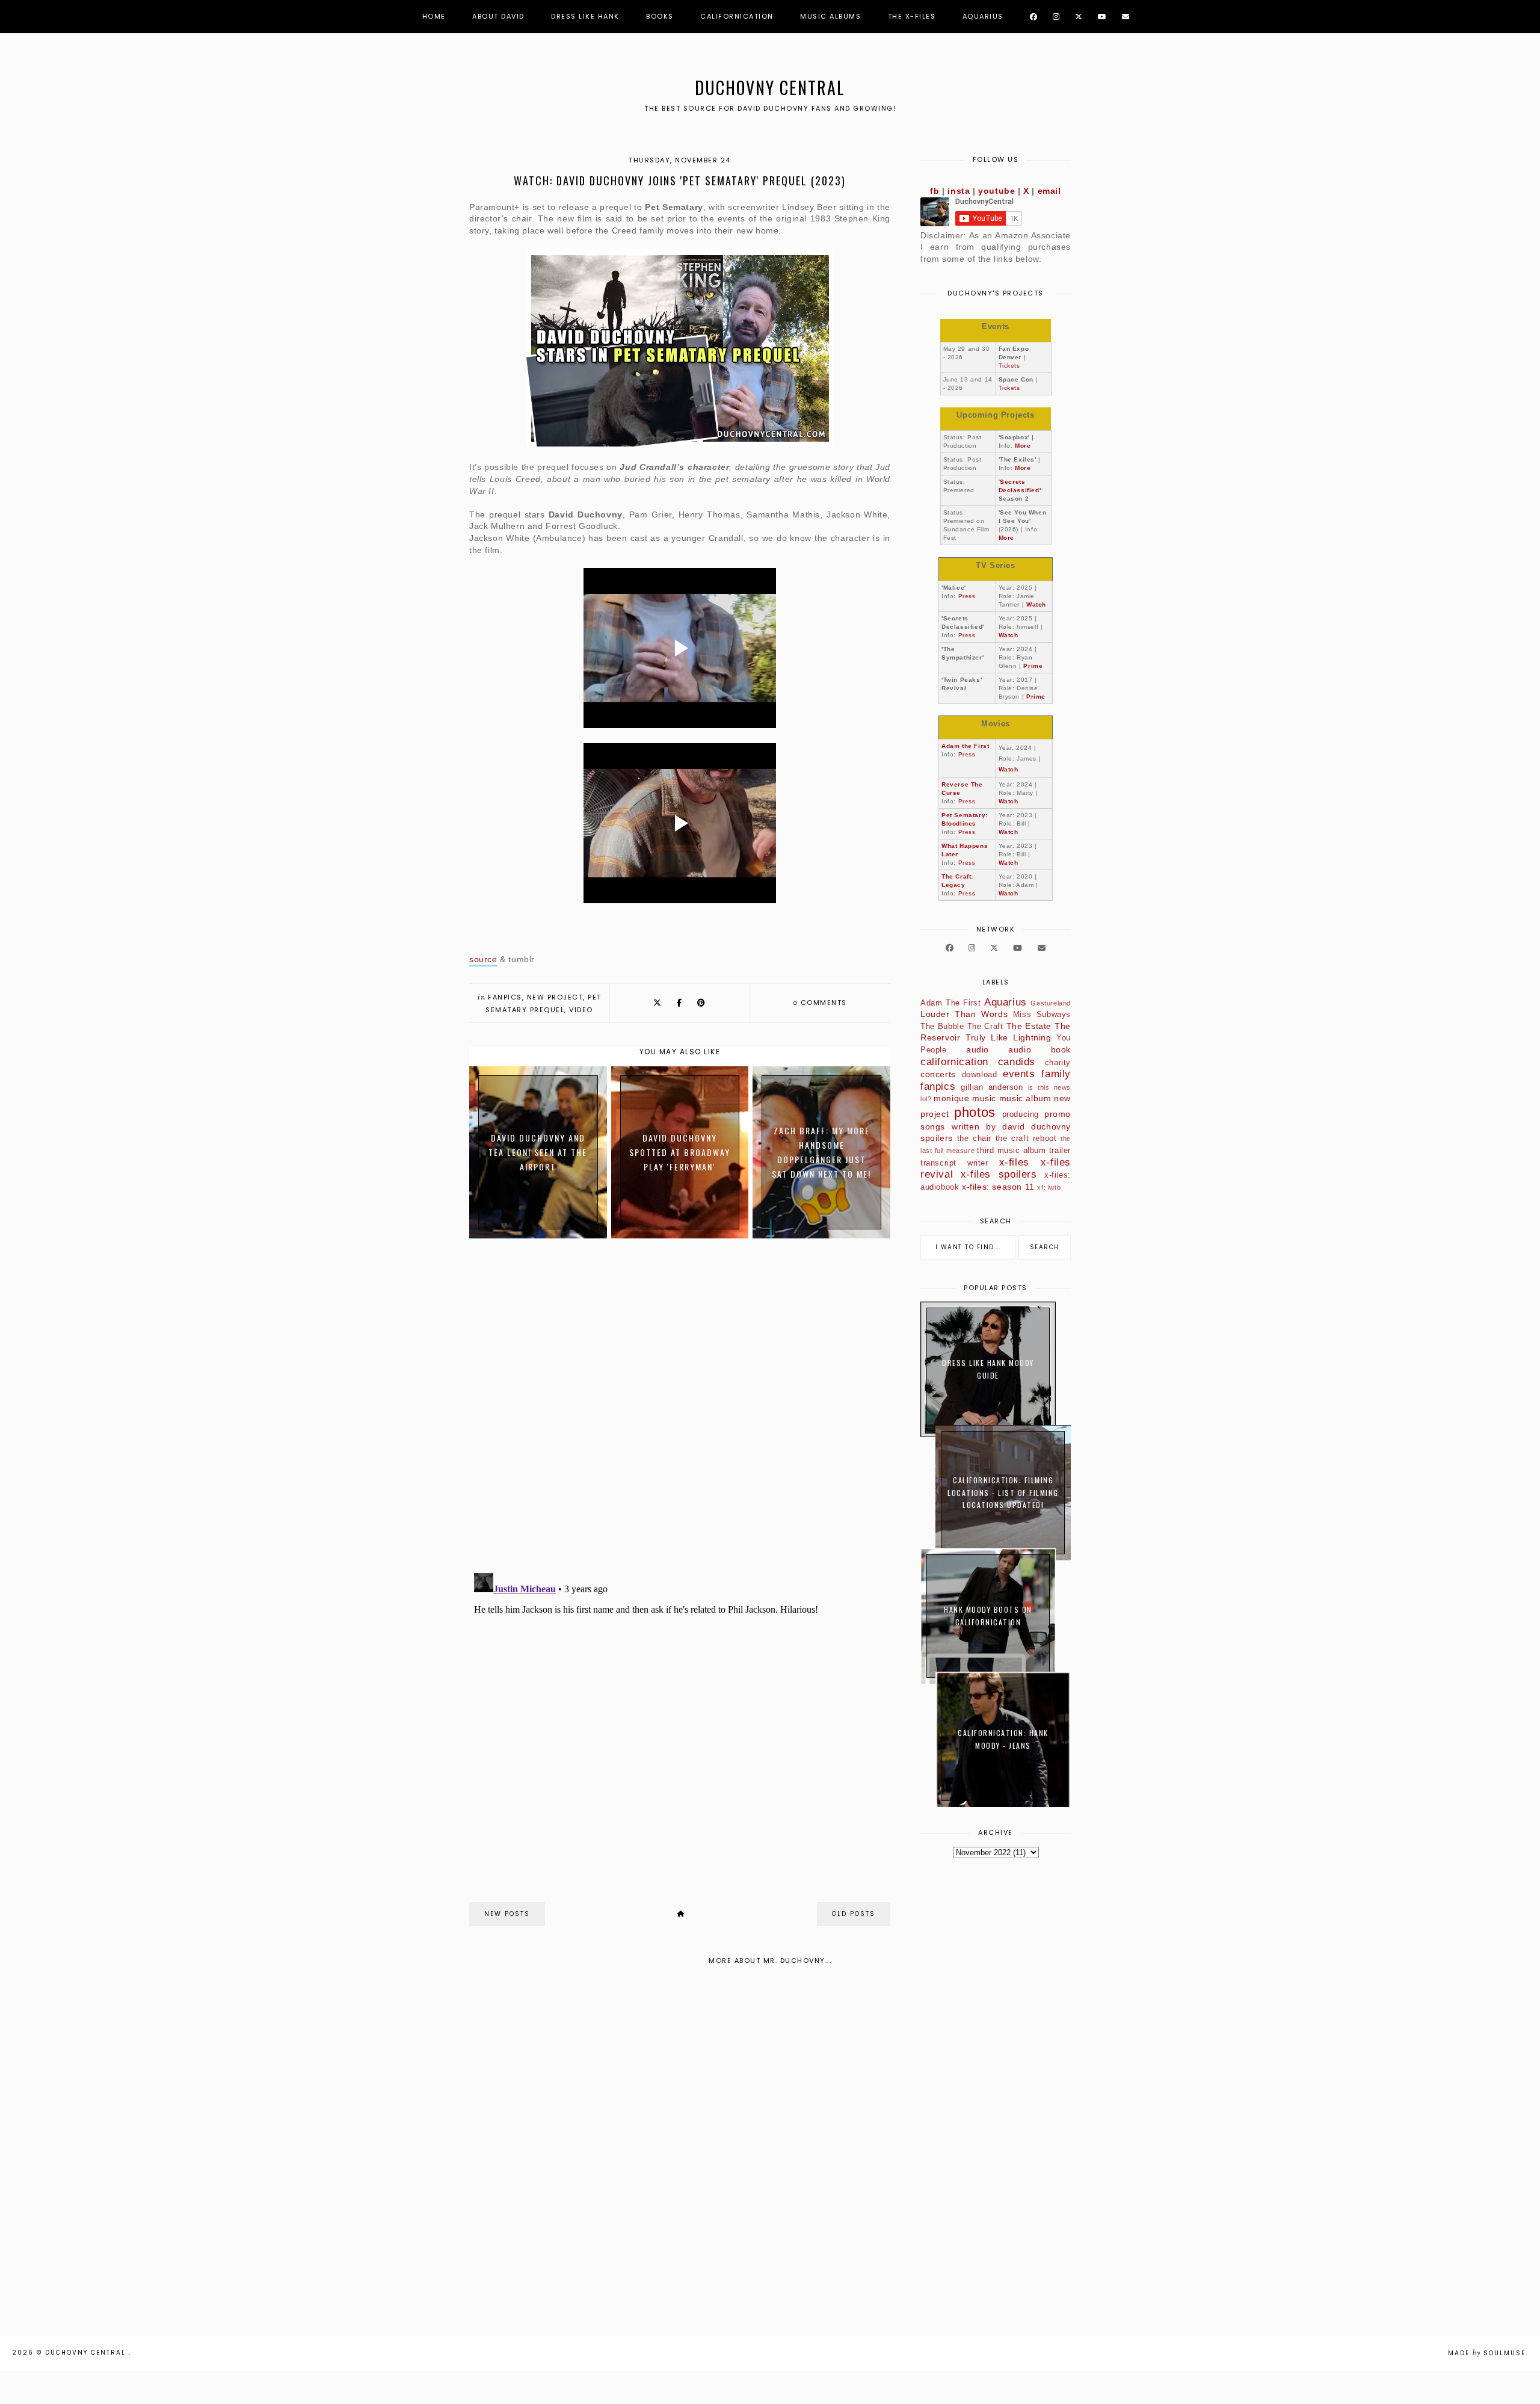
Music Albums (830, 16)
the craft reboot (1026, 1139)
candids (1017, 1062)
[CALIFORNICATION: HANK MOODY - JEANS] (1003, 1804)
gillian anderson (992, 1087)
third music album (1011, 1151)
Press (967, 596)
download (980, 1075)
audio (978, 1049)
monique (951, 1098)
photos (975, 1112)
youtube (996, 191)
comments (820, 1003)
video (581, 1010)
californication (954, 1062)
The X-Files (912, 16)
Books (660, 16)
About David (498, 16)
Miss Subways (1042, 1015)
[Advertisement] (361, 2155)
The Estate (1029, 1026)
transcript (938, 1163)
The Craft (985, 1027)
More (1023, 446)
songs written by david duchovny (996, 1126)
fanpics (505, 997)
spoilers (937, 1138)
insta (959, 191)
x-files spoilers (999, 1174)
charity (1058, 1063)
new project (555, 997)
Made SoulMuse (1487, 2353)
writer (978, 1163)
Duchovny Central (770, 88)
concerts (938, 1074)
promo (1058, 1114)
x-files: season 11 (998, 1187)
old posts (854, 1914)
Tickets (1009, 366)
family (1056, 1074)
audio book (1039, 1049)
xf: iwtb (1049, 1187)
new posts (507, 1914)
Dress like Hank (585, 16)
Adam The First (950, 1003)
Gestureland (1051, 1003)
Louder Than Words (964, 1014)
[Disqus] (680, 1407)
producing (1021, 1114)
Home (434, 16)
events (1019, 1074)
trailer (1060, 1151)
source (483, 959)
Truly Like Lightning (1009, 1037)
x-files (1014, 1162)
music (984, 1098)
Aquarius (983, 16)
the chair (975, 1139)
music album (1025, 1098)
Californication (737, 16)
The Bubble (942, 1027)
